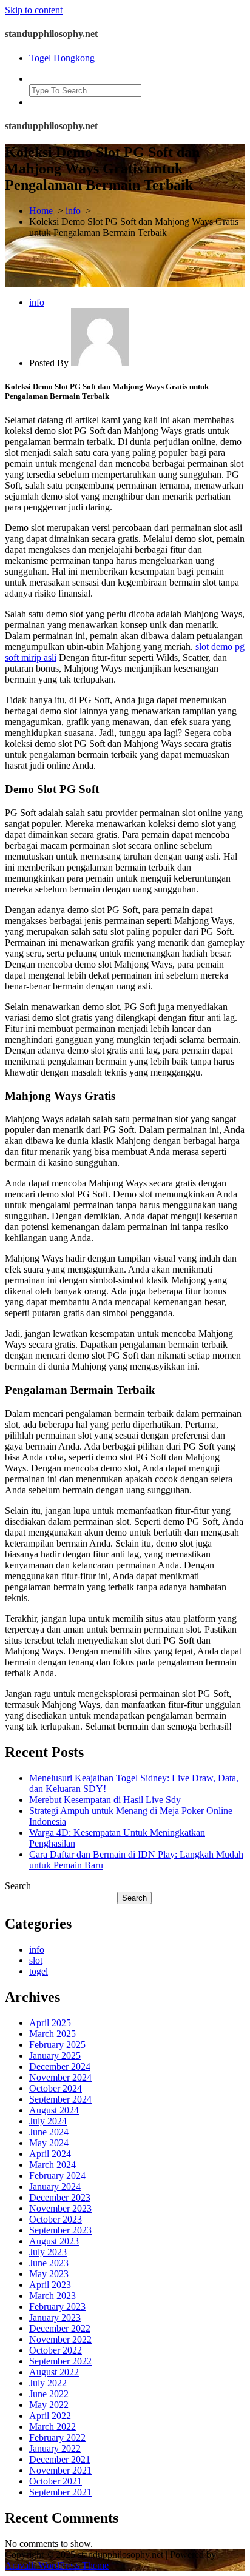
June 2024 (49, 2132)
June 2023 (49, 2263)
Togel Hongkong (62, 58)
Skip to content (34, 10)
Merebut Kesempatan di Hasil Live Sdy (105, 1800)
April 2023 (50, 2285)
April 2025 (50, 2023)
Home (41, 211)
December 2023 (60, 2197)
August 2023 (54, 2241)
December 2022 (60, 2328)
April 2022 (50, 2416)
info (73, 211)
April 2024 (50, 2154)
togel (39, 1971)
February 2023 (57, 2307)
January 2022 (55, 2448)
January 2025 (55, 2056)
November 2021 (60, 2470)
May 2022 (49, 2405)
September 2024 (60, 2099)
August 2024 (54, 2110)
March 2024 (52, 2165)
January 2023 (55, 2317)
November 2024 (60, 2077)
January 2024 (55, 2186)
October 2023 (56, 2219)
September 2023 (60, 2230)
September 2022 (60, 2361)
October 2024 (56, 2088)
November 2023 (60, 2208)
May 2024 (49, 2143)
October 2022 (56, 2350)
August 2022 (54, 2372)
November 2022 (60, 2339)
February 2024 (57, 2176)
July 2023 (48, 2252)
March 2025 (52, 2034)
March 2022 (52, 2427)
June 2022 (49, 2394)
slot (36, 1960)
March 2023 (52, 2296)
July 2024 (48, 2121)
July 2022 (48, 2383)
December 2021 (60, 2459)
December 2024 (60, 2066)
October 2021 (56, 2481)
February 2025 (57, 2045)
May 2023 (49, 2274)
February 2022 (57, 2437)
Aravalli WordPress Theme (57, 2565)
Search (18, 1886)
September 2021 (60, 2492)
